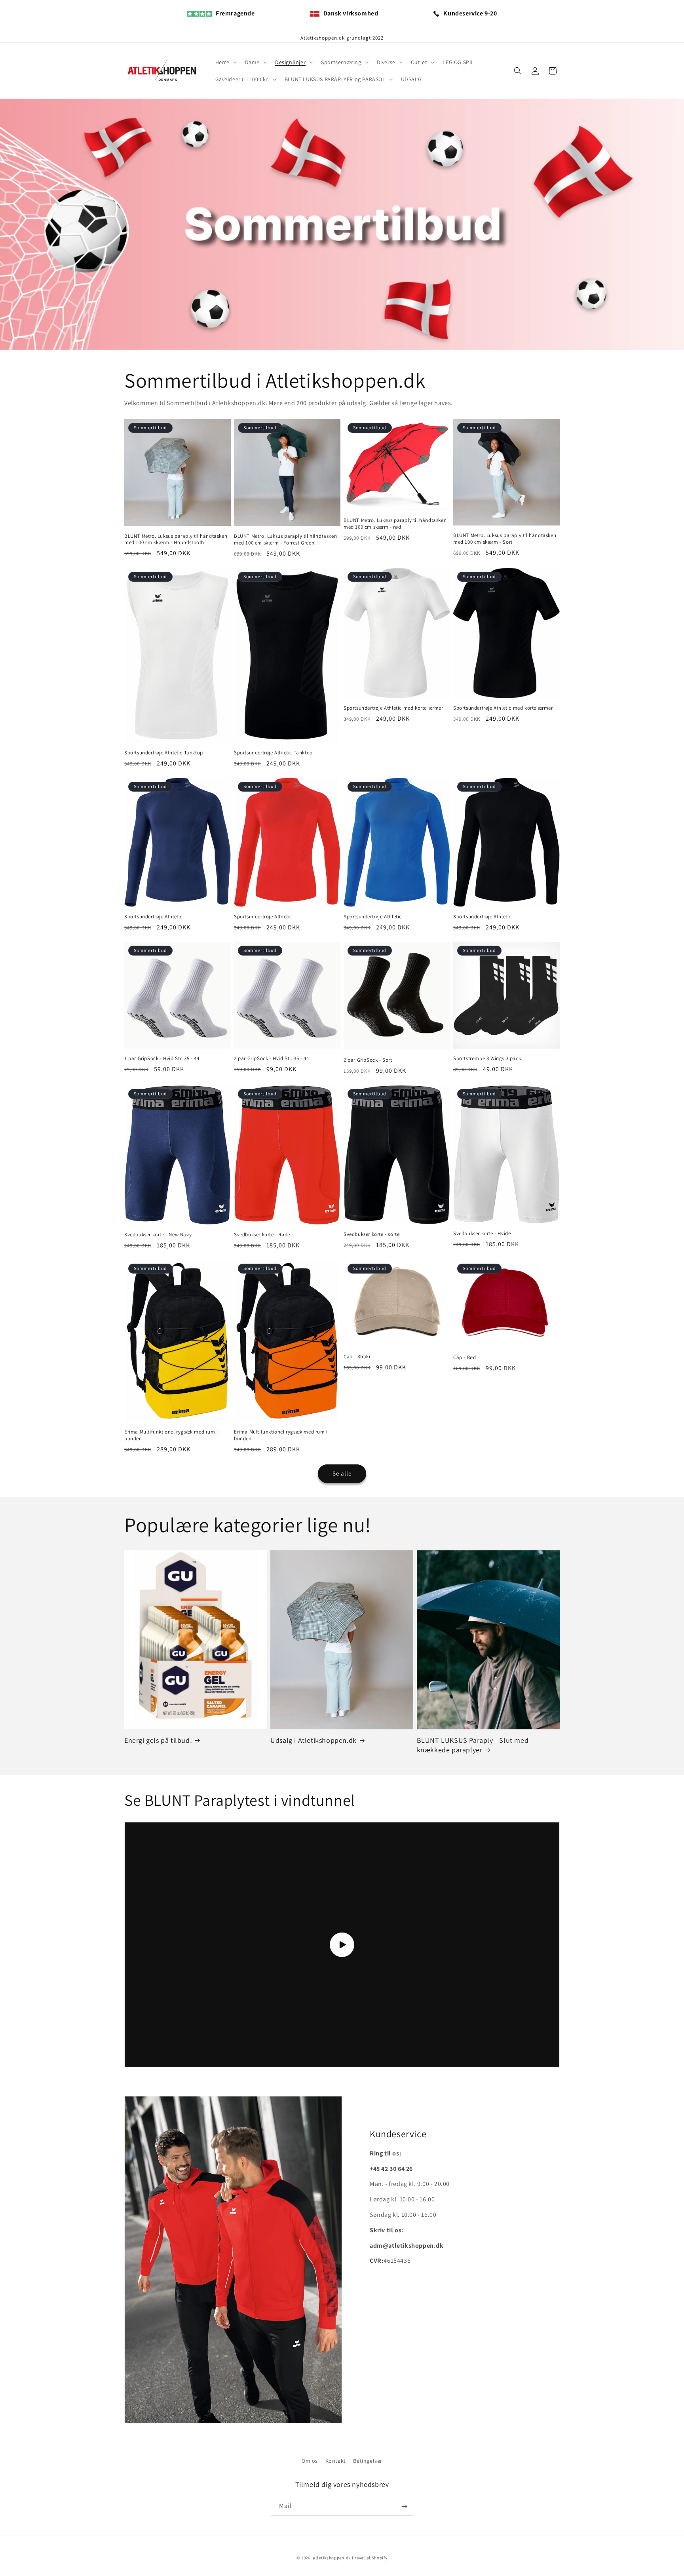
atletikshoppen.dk (332, 2558)
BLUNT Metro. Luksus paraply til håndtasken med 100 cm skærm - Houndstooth (176, 540)
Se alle (342, 1473)
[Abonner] (404, 2507)
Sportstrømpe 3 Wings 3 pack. (488, 1059)
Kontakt (336, 2461)
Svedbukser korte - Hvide (482, 1234)
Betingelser (368, 2461)
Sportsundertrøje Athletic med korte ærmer (393, 708)
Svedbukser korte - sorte (371, 1234)
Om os (310, 2461)
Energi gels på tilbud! (158, 1740)
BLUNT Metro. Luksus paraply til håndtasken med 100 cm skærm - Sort (505, 539)
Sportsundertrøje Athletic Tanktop (164, 753)
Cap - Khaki (357, 1357)
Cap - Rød (465, 1357)
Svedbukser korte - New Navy (158, 1235)
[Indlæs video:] (342, 1945)
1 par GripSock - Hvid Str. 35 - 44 (162, 1059)
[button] (225, 62)
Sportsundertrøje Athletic (153, 917)
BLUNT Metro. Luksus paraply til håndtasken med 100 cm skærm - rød (395, 524)
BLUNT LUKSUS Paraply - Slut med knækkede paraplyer (473, 1745)
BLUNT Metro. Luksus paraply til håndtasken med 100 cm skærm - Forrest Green (285, 540)
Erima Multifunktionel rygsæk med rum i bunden (171, 1435)
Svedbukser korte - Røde (262, 1235)
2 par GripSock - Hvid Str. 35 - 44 (271, 1059)
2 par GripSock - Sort (368, 1060)
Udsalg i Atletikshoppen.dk (313, 1740)
